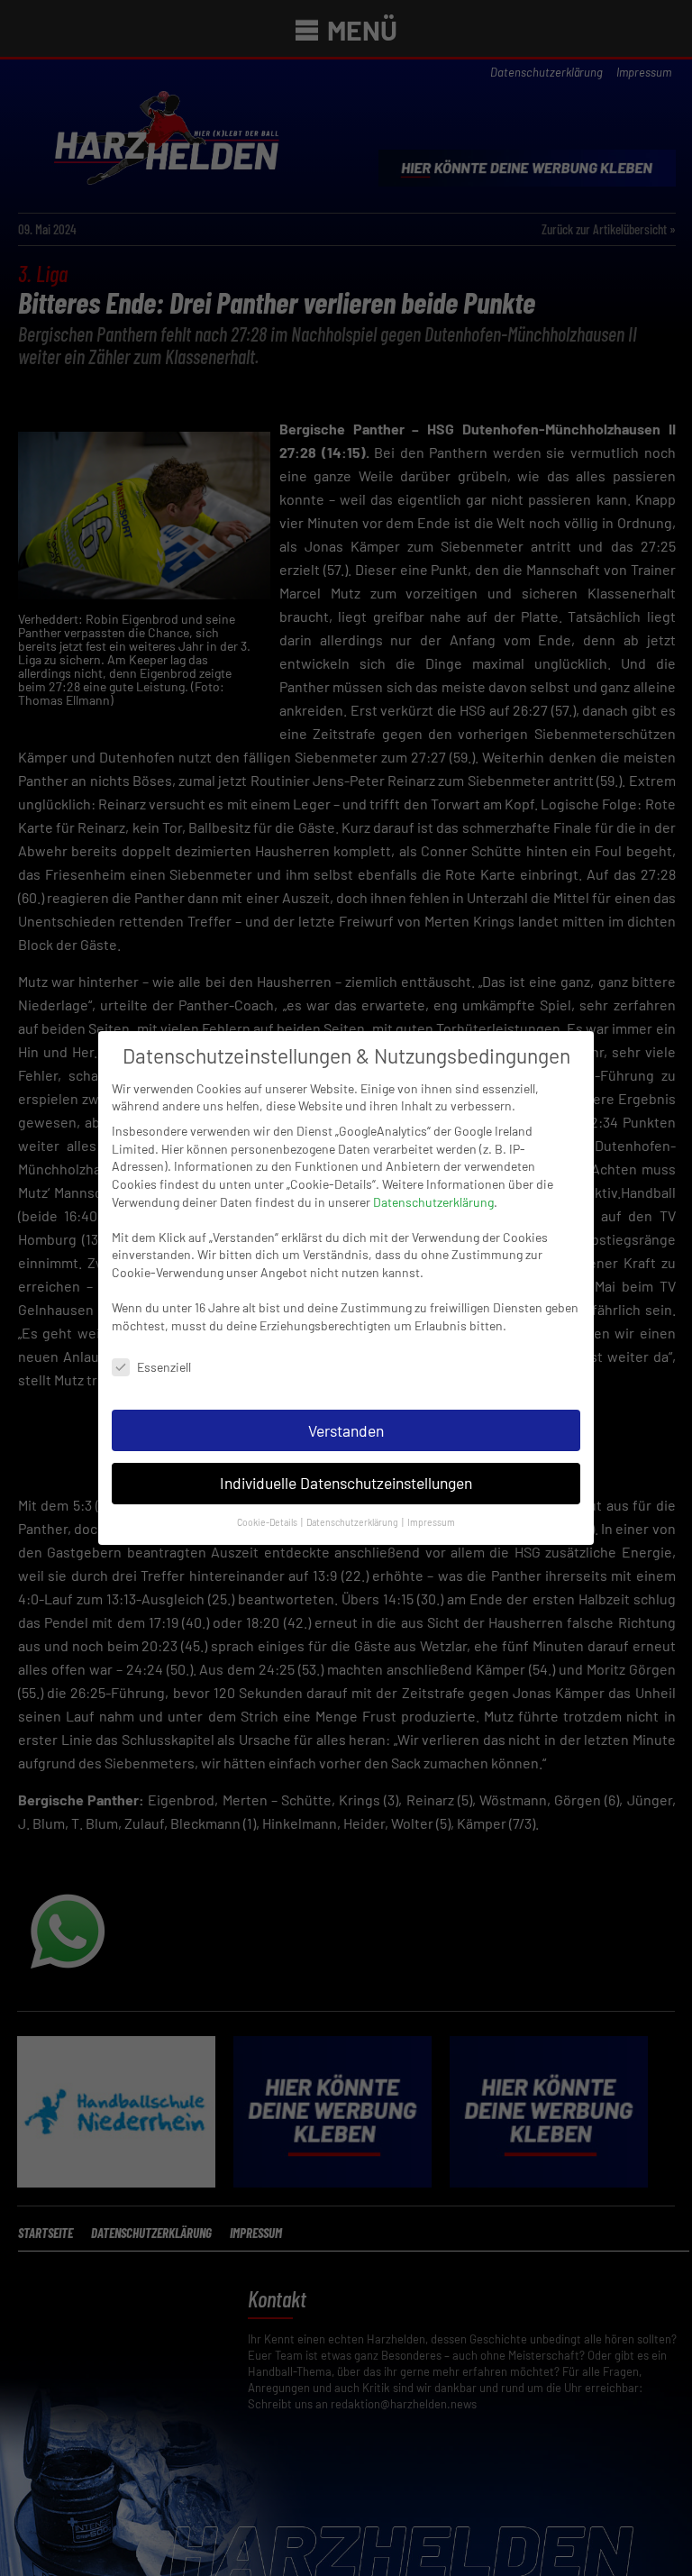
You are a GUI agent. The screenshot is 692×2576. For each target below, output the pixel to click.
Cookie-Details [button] (268, 1522)
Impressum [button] (431, 1522)
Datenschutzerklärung (433, 1202)
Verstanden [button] (346, 1430)
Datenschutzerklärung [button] (353, 1522)
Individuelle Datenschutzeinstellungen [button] (346, 1483)
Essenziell (164, 1367)
